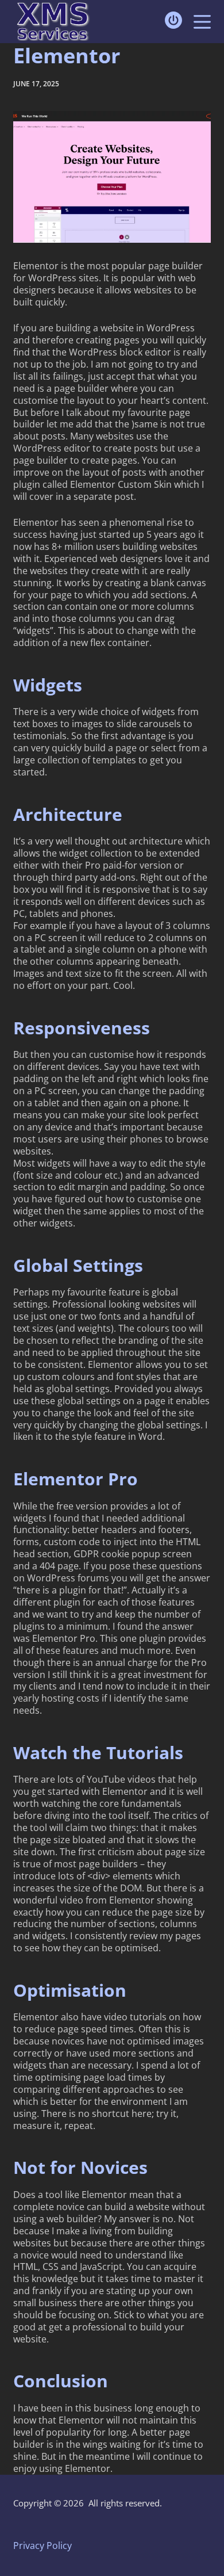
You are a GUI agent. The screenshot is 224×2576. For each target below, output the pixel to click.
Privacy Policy (43, 2546)
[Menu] (202, 22)
